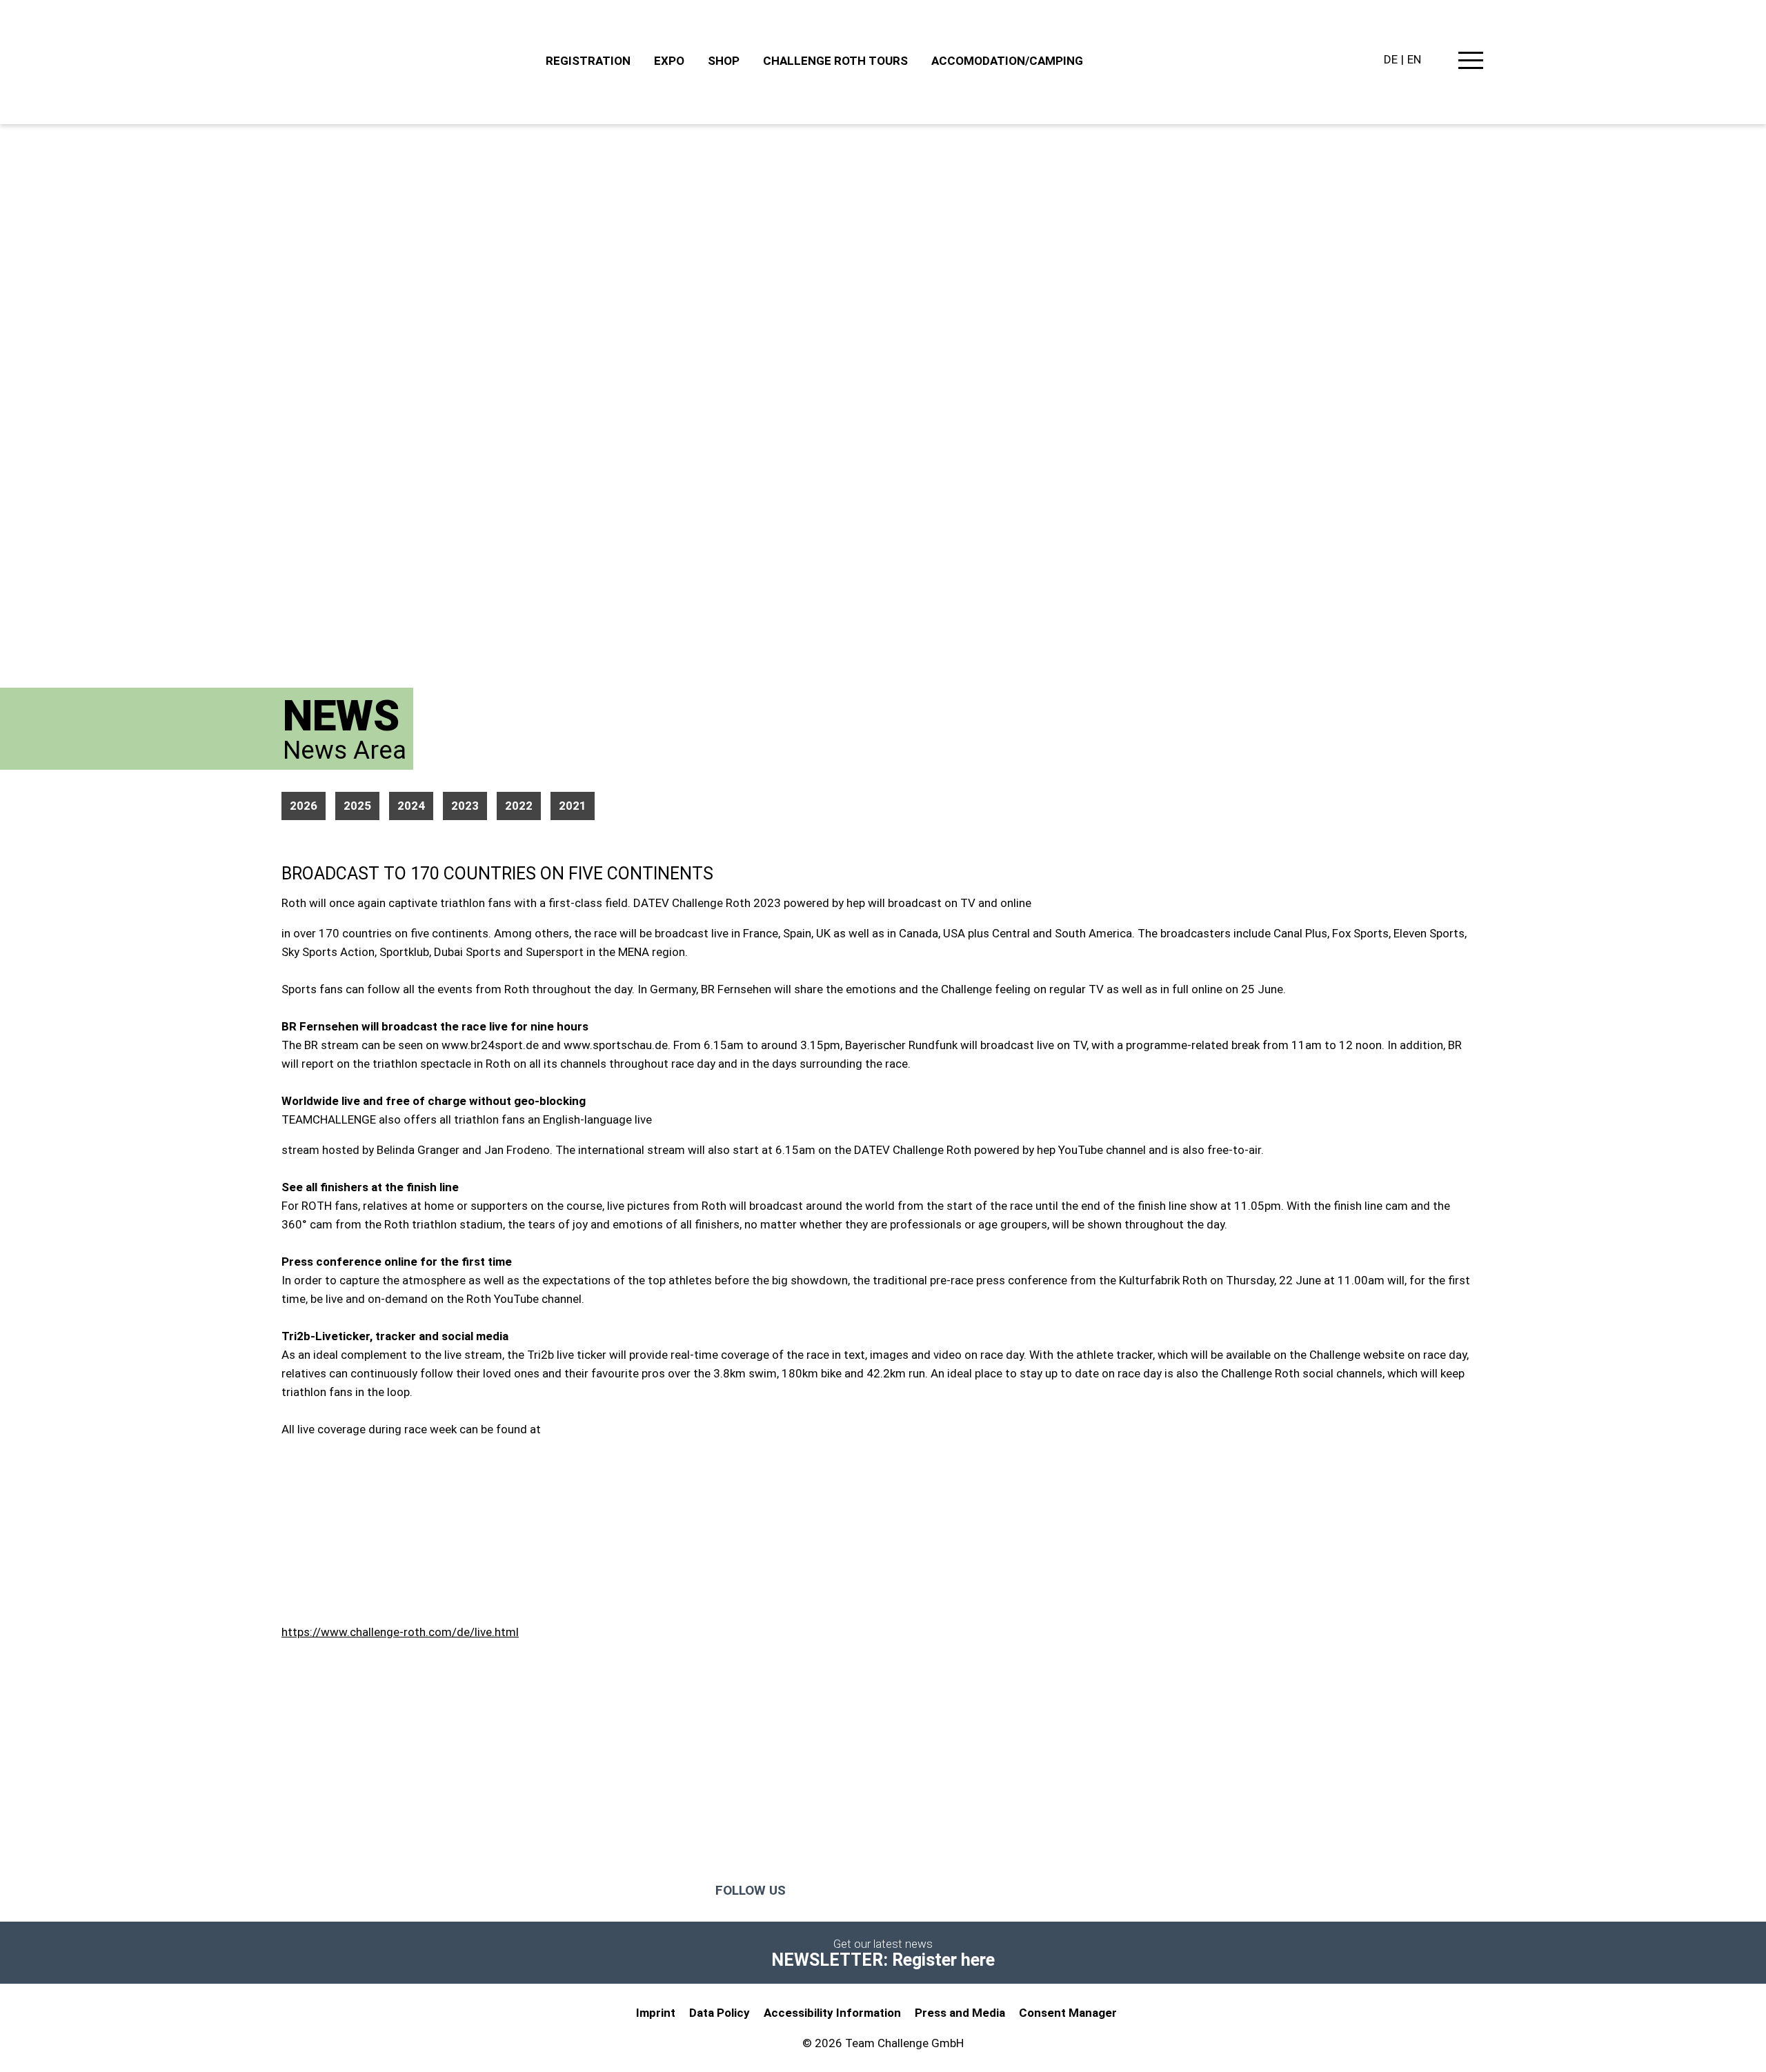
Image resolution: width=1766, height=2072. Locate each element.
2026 (304, 806)
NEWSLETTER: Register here (883, 1960)
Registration (588, 61)
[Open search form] (1438, 61)
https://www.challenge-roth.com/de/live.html (400, 1632)
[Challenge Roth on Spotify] (1034, 1891)
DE (1391, 59)
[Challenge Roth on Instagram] (879, 1891)
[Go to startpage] (407, 62)
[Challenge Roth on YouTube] (934, 1891)
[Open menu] (1471, 63)
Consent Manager (1068, 2013)
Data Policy (720, 2013)
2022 (519, 806)
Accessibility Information (832, 2013)
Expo (669, 61)
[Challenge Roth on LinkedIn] (989, 1891)
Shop (724, 61)
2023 (465, 806)
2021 (573, 806)
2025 (357, 806)
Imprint (656, 2013)
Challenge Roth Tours (835, 61)
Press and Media (960, 2013)
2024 (411, 806)
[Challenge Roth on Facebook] (824, 1891)
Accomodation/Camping (1007, 61)
